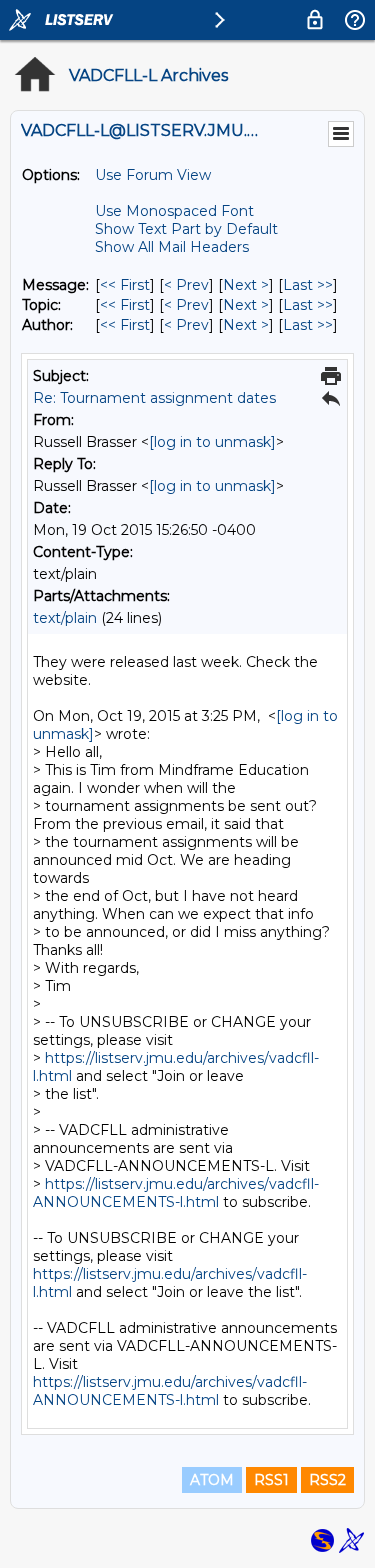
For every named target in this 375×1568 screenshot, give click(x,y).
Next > (246, 285)
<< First (125, 285)
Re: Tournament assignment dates (154, 398)
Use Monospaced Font (174, 211)
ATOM (212, 1480)
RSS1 (271, 1480)
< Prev (186, 285)
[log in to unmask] (212, 442)
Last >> (308, 285)
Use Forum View (153, 175)
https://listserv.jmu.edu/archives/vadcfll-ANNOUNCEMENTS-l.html (176, 1193)
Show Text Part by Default (186, 229)
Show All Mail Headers (172, 247)
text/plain (65, 618)
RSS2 (327, 1480)
